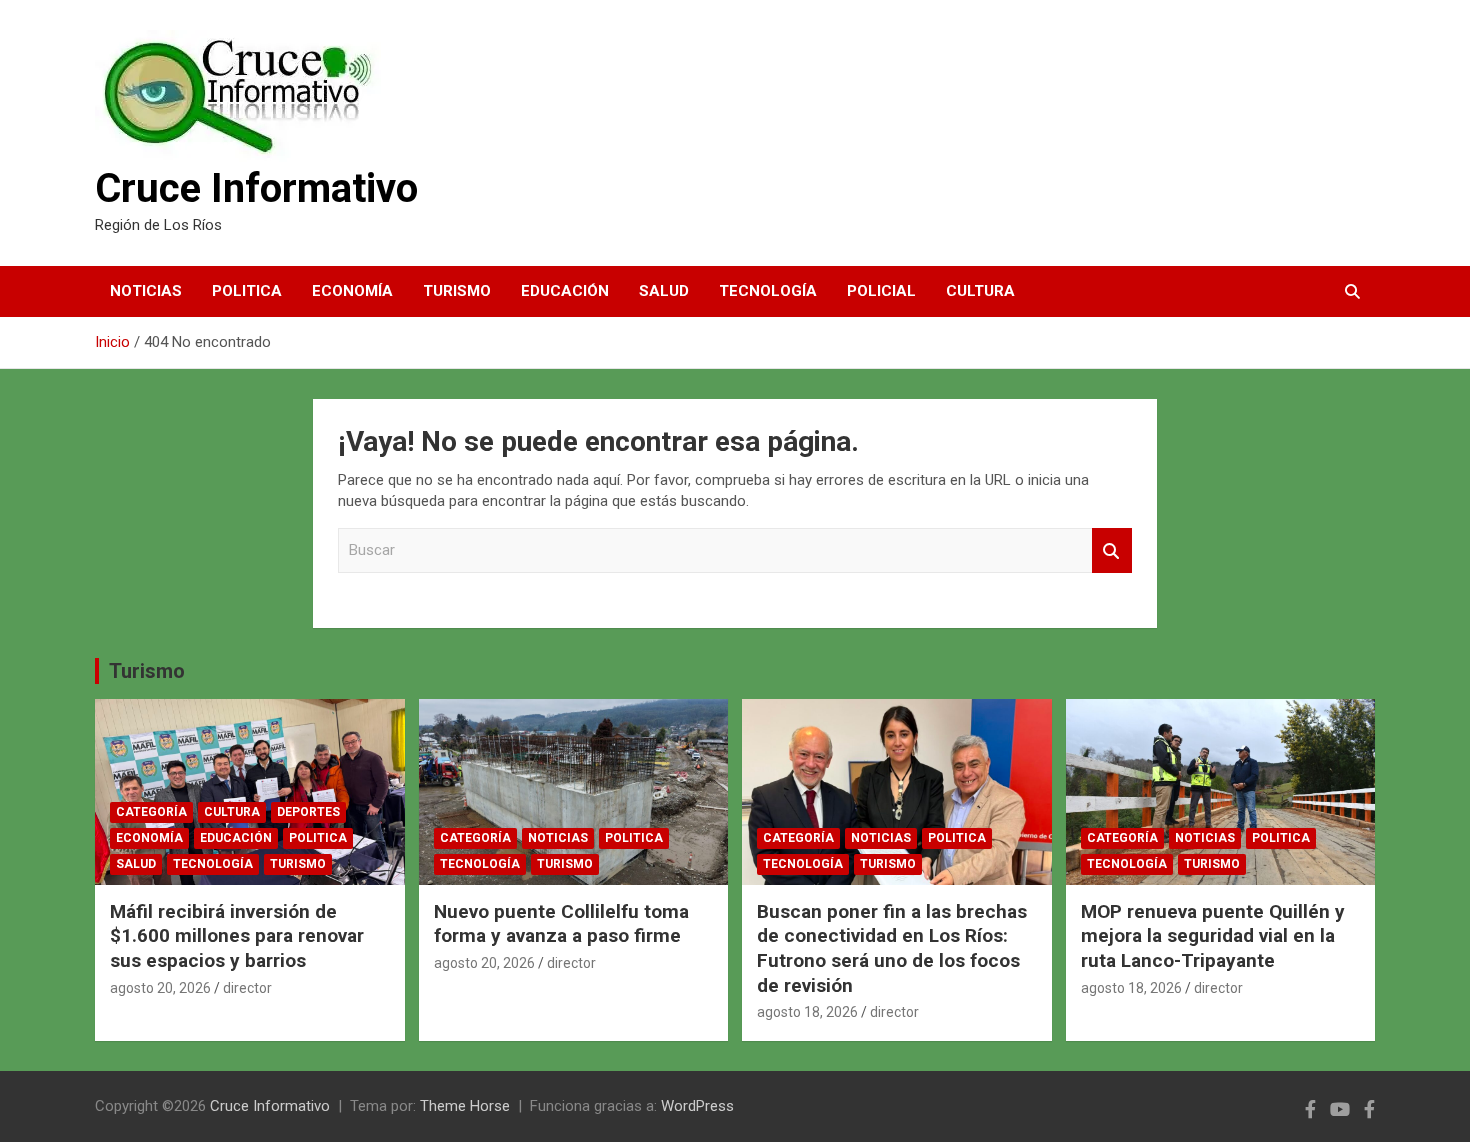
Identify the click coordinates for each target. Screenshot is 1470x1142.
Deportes (308, 812)
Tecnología (768, 291)
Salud (664, 291)
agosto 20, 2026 (160, 988)
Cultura (980, 291)
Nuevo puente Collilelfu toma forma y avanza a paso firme (561, 924)
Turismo (457, 291)
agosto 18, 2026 (807, 1012)
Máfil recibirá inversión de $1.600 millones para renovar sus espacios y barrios (237, 936)
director (247, 988)
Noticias (146, 291)
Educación (565, 291)
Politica (247, 291)
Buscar (1112, 550)
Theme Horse (465, 1106)
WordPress (697, 1106)
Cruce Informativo (256, 188)
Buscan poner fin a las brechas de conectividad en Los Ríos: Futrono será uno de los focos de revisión (892, 948)
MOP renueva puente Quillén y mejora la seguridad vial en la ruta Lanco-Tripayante (1213, 936)
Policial (881, 291)
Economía (352, 291)
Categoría (151, 812)
